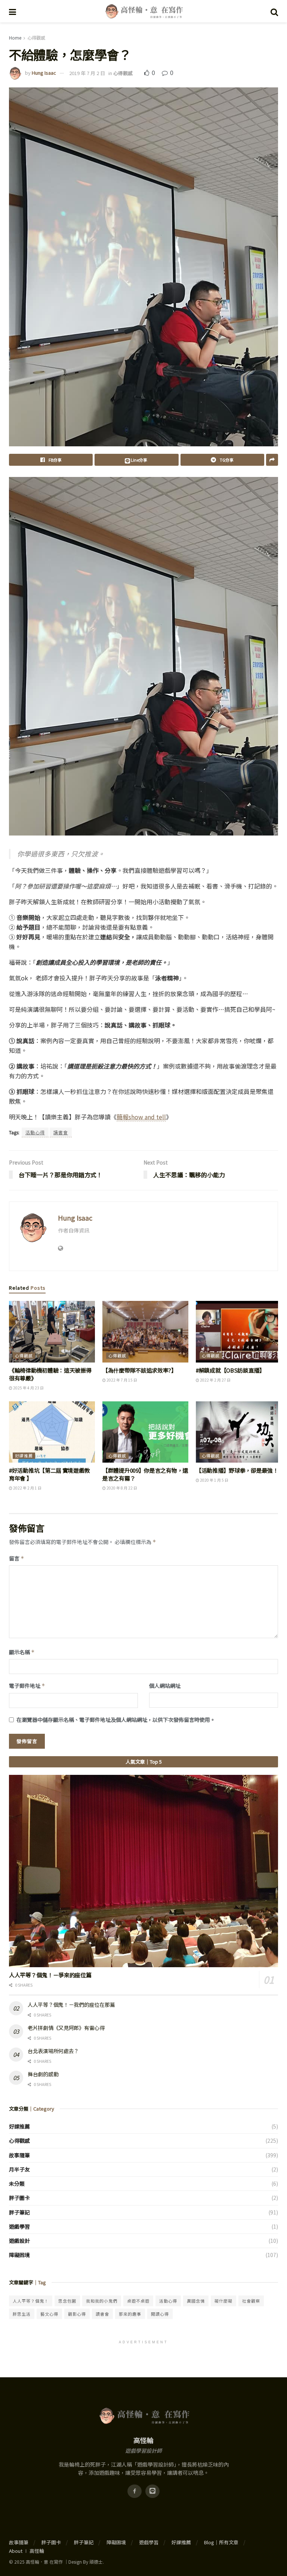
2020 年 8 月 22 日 (121, 1488)
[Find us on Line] (152, 2491)
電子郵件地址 (27, 1686)
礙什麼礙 (223, 2301)
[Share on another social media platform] (272, 460)
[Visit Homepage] (143, 11)
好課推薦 (24, 1456)
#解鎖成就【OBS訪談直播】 (230, 1370)
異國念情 (196, 2301)
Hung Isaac (44, 73)
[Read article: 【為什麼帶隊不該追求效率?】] (145, 1332)
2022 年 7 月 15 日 (121, 1380)
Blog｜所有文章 (221, 2542)
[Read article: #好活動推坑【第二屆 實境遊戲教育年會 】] (52, 1432)
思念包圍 (67, 2301)
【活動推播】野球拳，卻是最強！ (237, 1470)
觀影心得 (77, 2314)
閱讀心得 (160, 2314)
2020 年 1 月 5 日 (214, 1480)
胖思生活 (22, 2314)
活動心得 (35, 1132)
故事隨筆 (19, 2155)
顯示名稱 (22, 1652)
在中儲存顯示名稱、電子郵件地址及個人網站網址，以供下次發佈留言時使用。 (116, 1720)
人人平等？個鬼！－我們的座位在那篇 (71, 2005)
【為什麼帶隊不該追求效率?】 (140, 1370)
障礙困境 (19, 2255)
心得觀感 (36, 38)
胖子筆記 (19, 2212)
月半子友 (19, 2169)
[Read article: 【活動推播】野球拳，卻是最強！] (239, 1432)
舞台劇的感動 (43, 2074)
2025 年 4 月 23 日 (28, 1388)
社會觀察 (251, 2301)
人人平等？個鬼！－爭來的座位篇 (50, 1975)
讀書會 (61, 1132)
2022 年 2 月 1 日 (27, 1488)
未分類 (17, 2183)
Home (15, 38)
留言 (17, 1558)
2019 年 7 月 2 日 (87, 73)
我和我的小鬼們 (102, 2301)
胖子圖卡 (19, 2198)
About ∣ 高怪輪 (27, 2551)
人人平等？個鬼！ (31, 2301)
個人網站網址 (165, 1686)
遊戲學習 (19, 2226)
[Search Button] (274, 11)
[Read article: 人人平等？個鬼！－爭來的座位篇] (143, 1871)
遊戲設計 (19, 2241)
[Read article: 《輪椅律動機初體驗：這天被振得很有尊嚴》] (52, 1332)
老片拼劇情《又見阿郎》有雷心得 (66, 2028)
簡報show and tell (141, 1117)
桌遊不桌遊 (138, 2301)
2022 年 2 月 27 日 (215, 1380)
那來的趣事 (130, 2314)
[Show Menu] (13, 11)
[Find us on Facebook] (135, 2491)
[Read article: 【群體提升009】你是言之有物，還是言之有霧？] (145, 1432)
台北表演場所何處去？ (53, 2051)
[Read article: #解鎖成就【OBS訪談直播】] (239, 1332)
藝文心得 (49, 2314)
